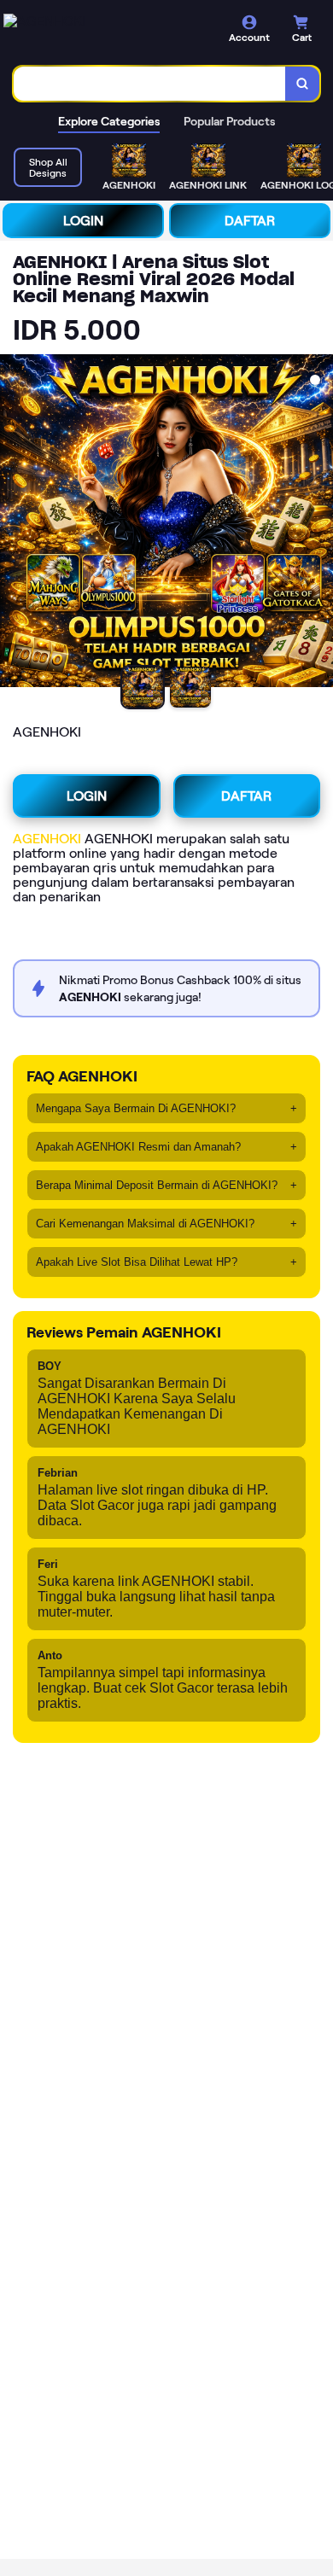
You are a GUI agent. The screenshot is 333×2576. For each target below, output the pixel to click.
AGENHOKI (47, 839)
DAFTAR (250, 221)
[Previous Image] (14, 523)
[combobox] (150, 84)
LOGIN (83, 221)
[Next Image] (319, 523)
